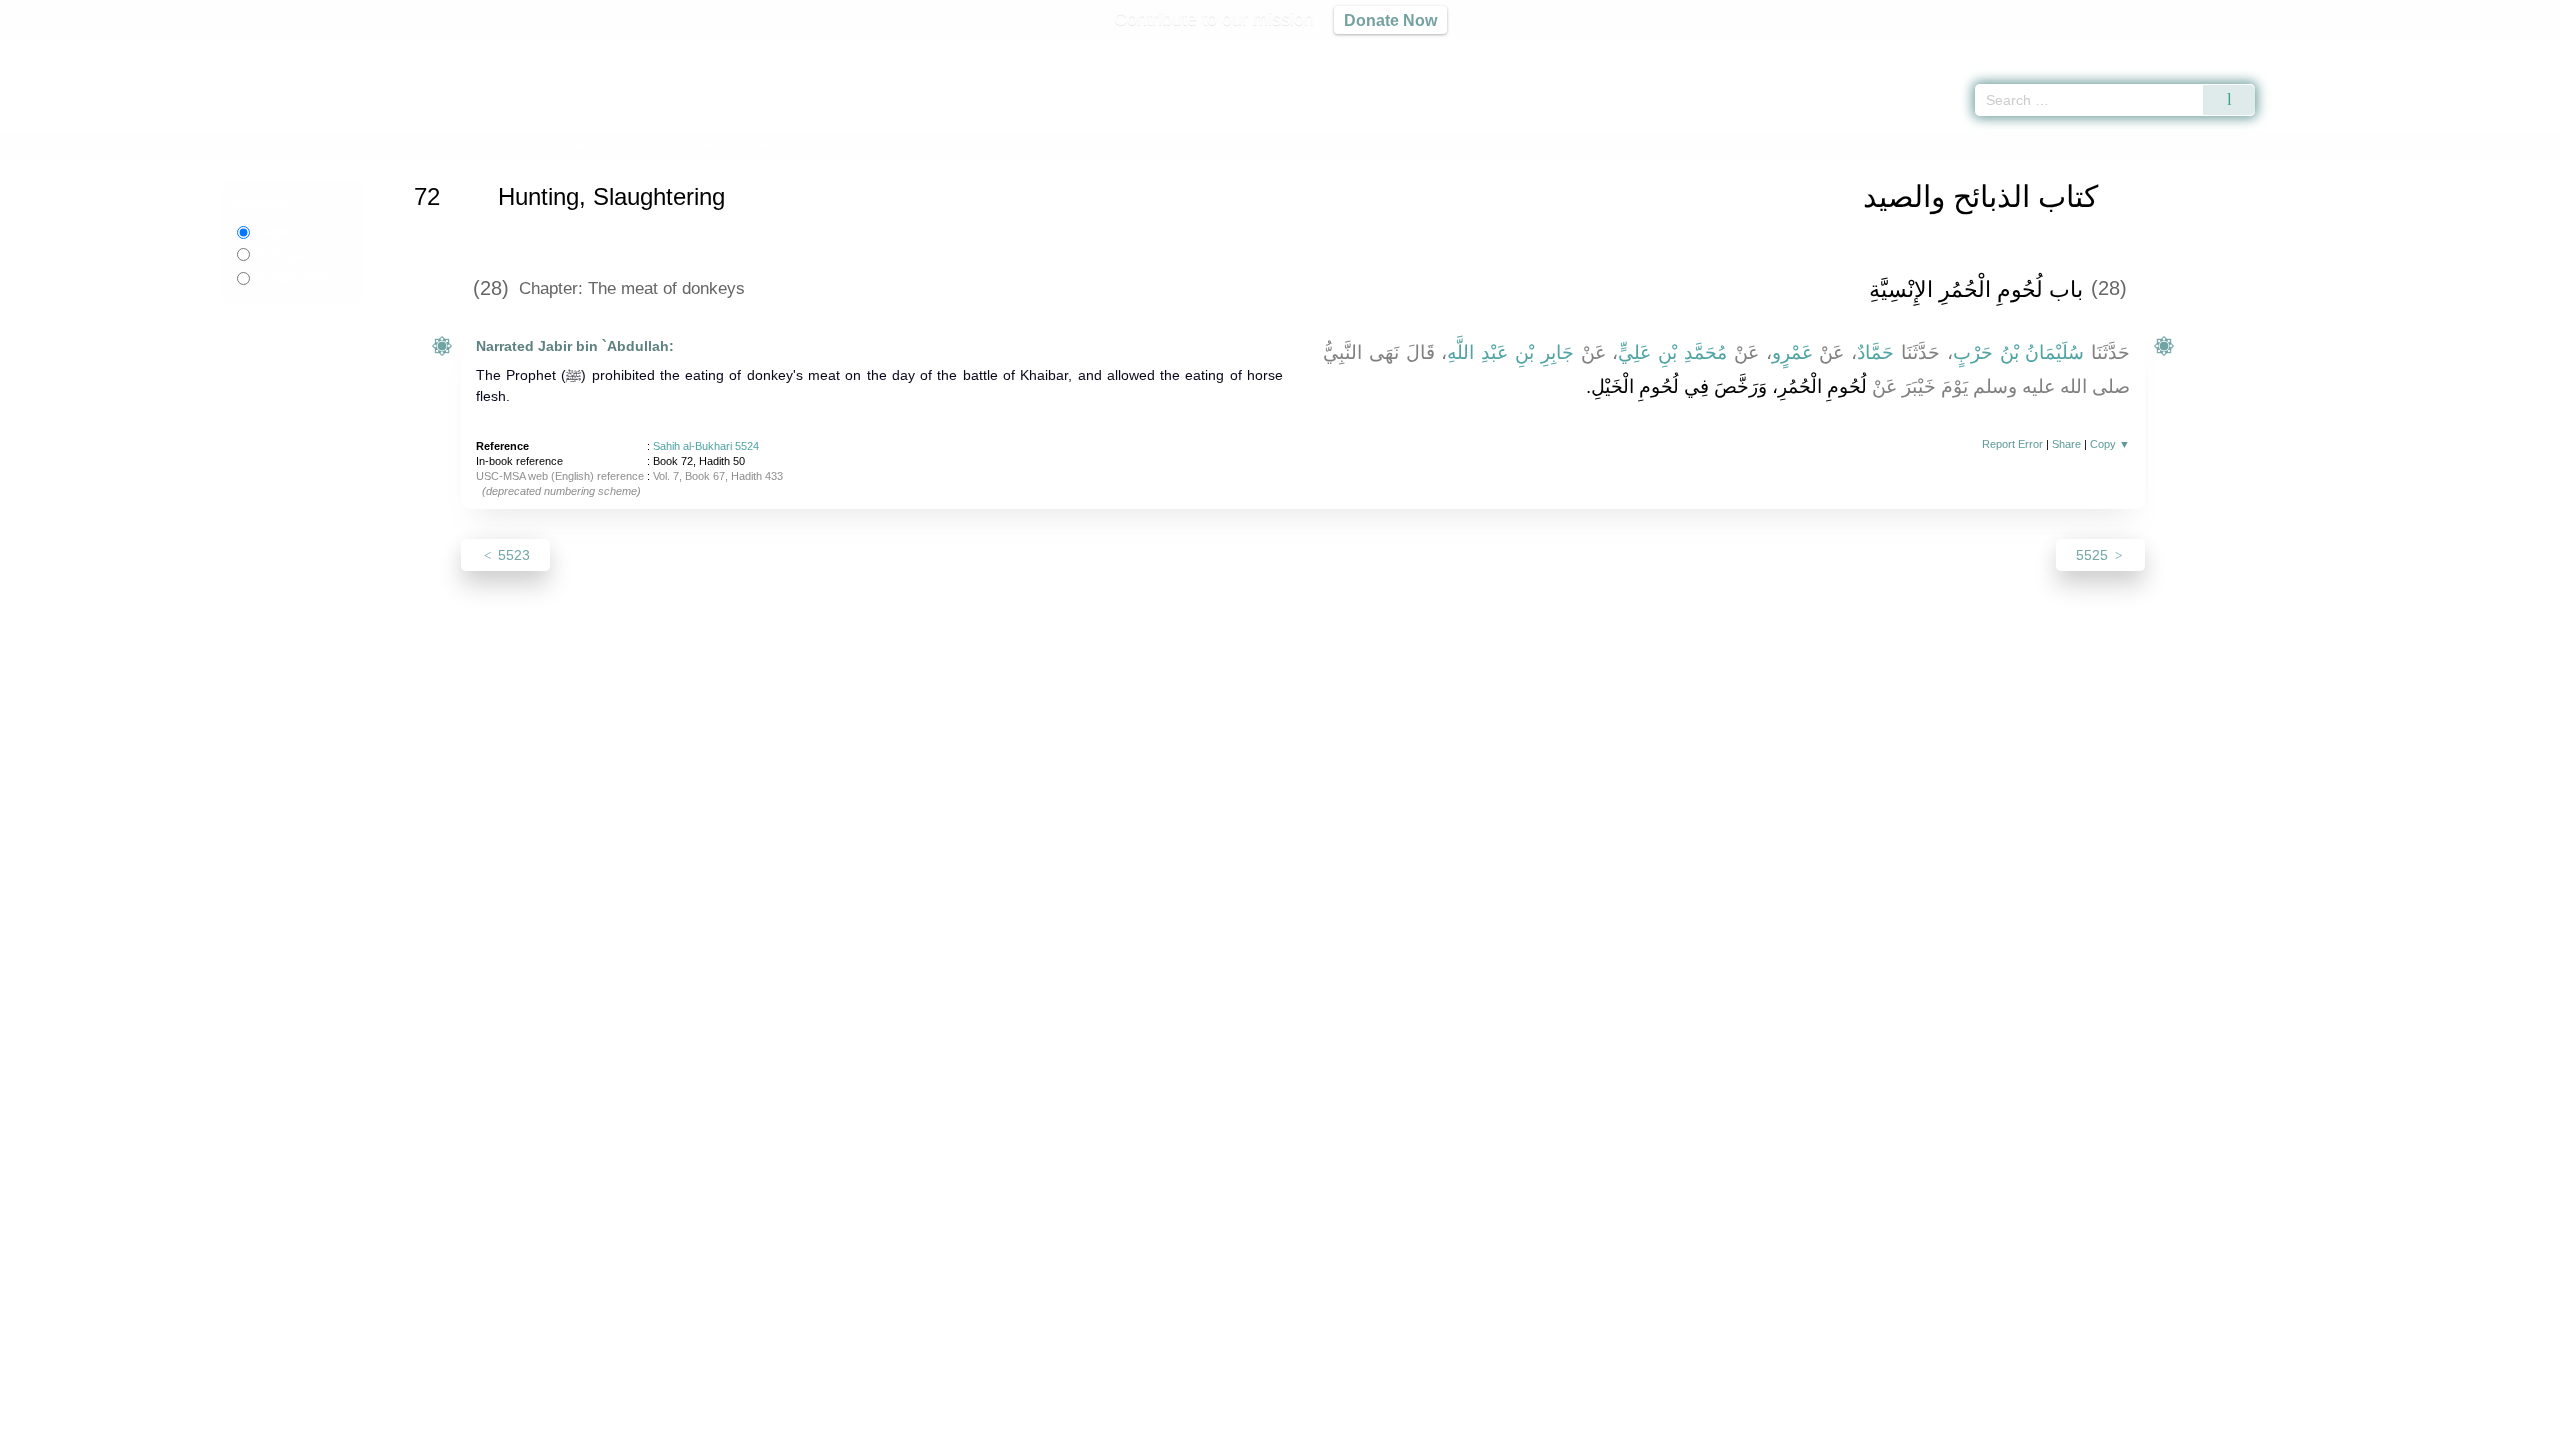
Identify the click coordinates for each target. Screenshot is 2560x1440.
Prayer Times (2442, 50)
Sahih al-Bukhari (544, 143)
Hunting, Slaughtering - (729, 143)
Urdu (286, 254)
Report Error (2012, 444)
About (1069, 1421)
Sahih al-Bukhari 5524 (706, 446)
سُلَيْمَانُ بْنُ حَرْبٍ (2019, 352)
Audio (2511, 50)
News (1122, 1421)
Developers (1264, 1421)
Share (2066, 444)
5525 (2094, 555)
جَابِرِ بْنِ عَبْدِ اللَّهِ (1510, 352)
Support (1183, 1421)
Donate (1410, 1421)
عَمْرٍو (1792, 352)
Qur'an (2311, 50)
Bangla (291, 278)
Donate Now (1390, 20)
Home (465, 143)
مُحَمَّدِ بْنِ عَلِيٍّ (1672, 352)
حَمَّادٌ (1875, 352)
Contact (1344, 1421)
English (277, 232)
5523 (512, 555)
